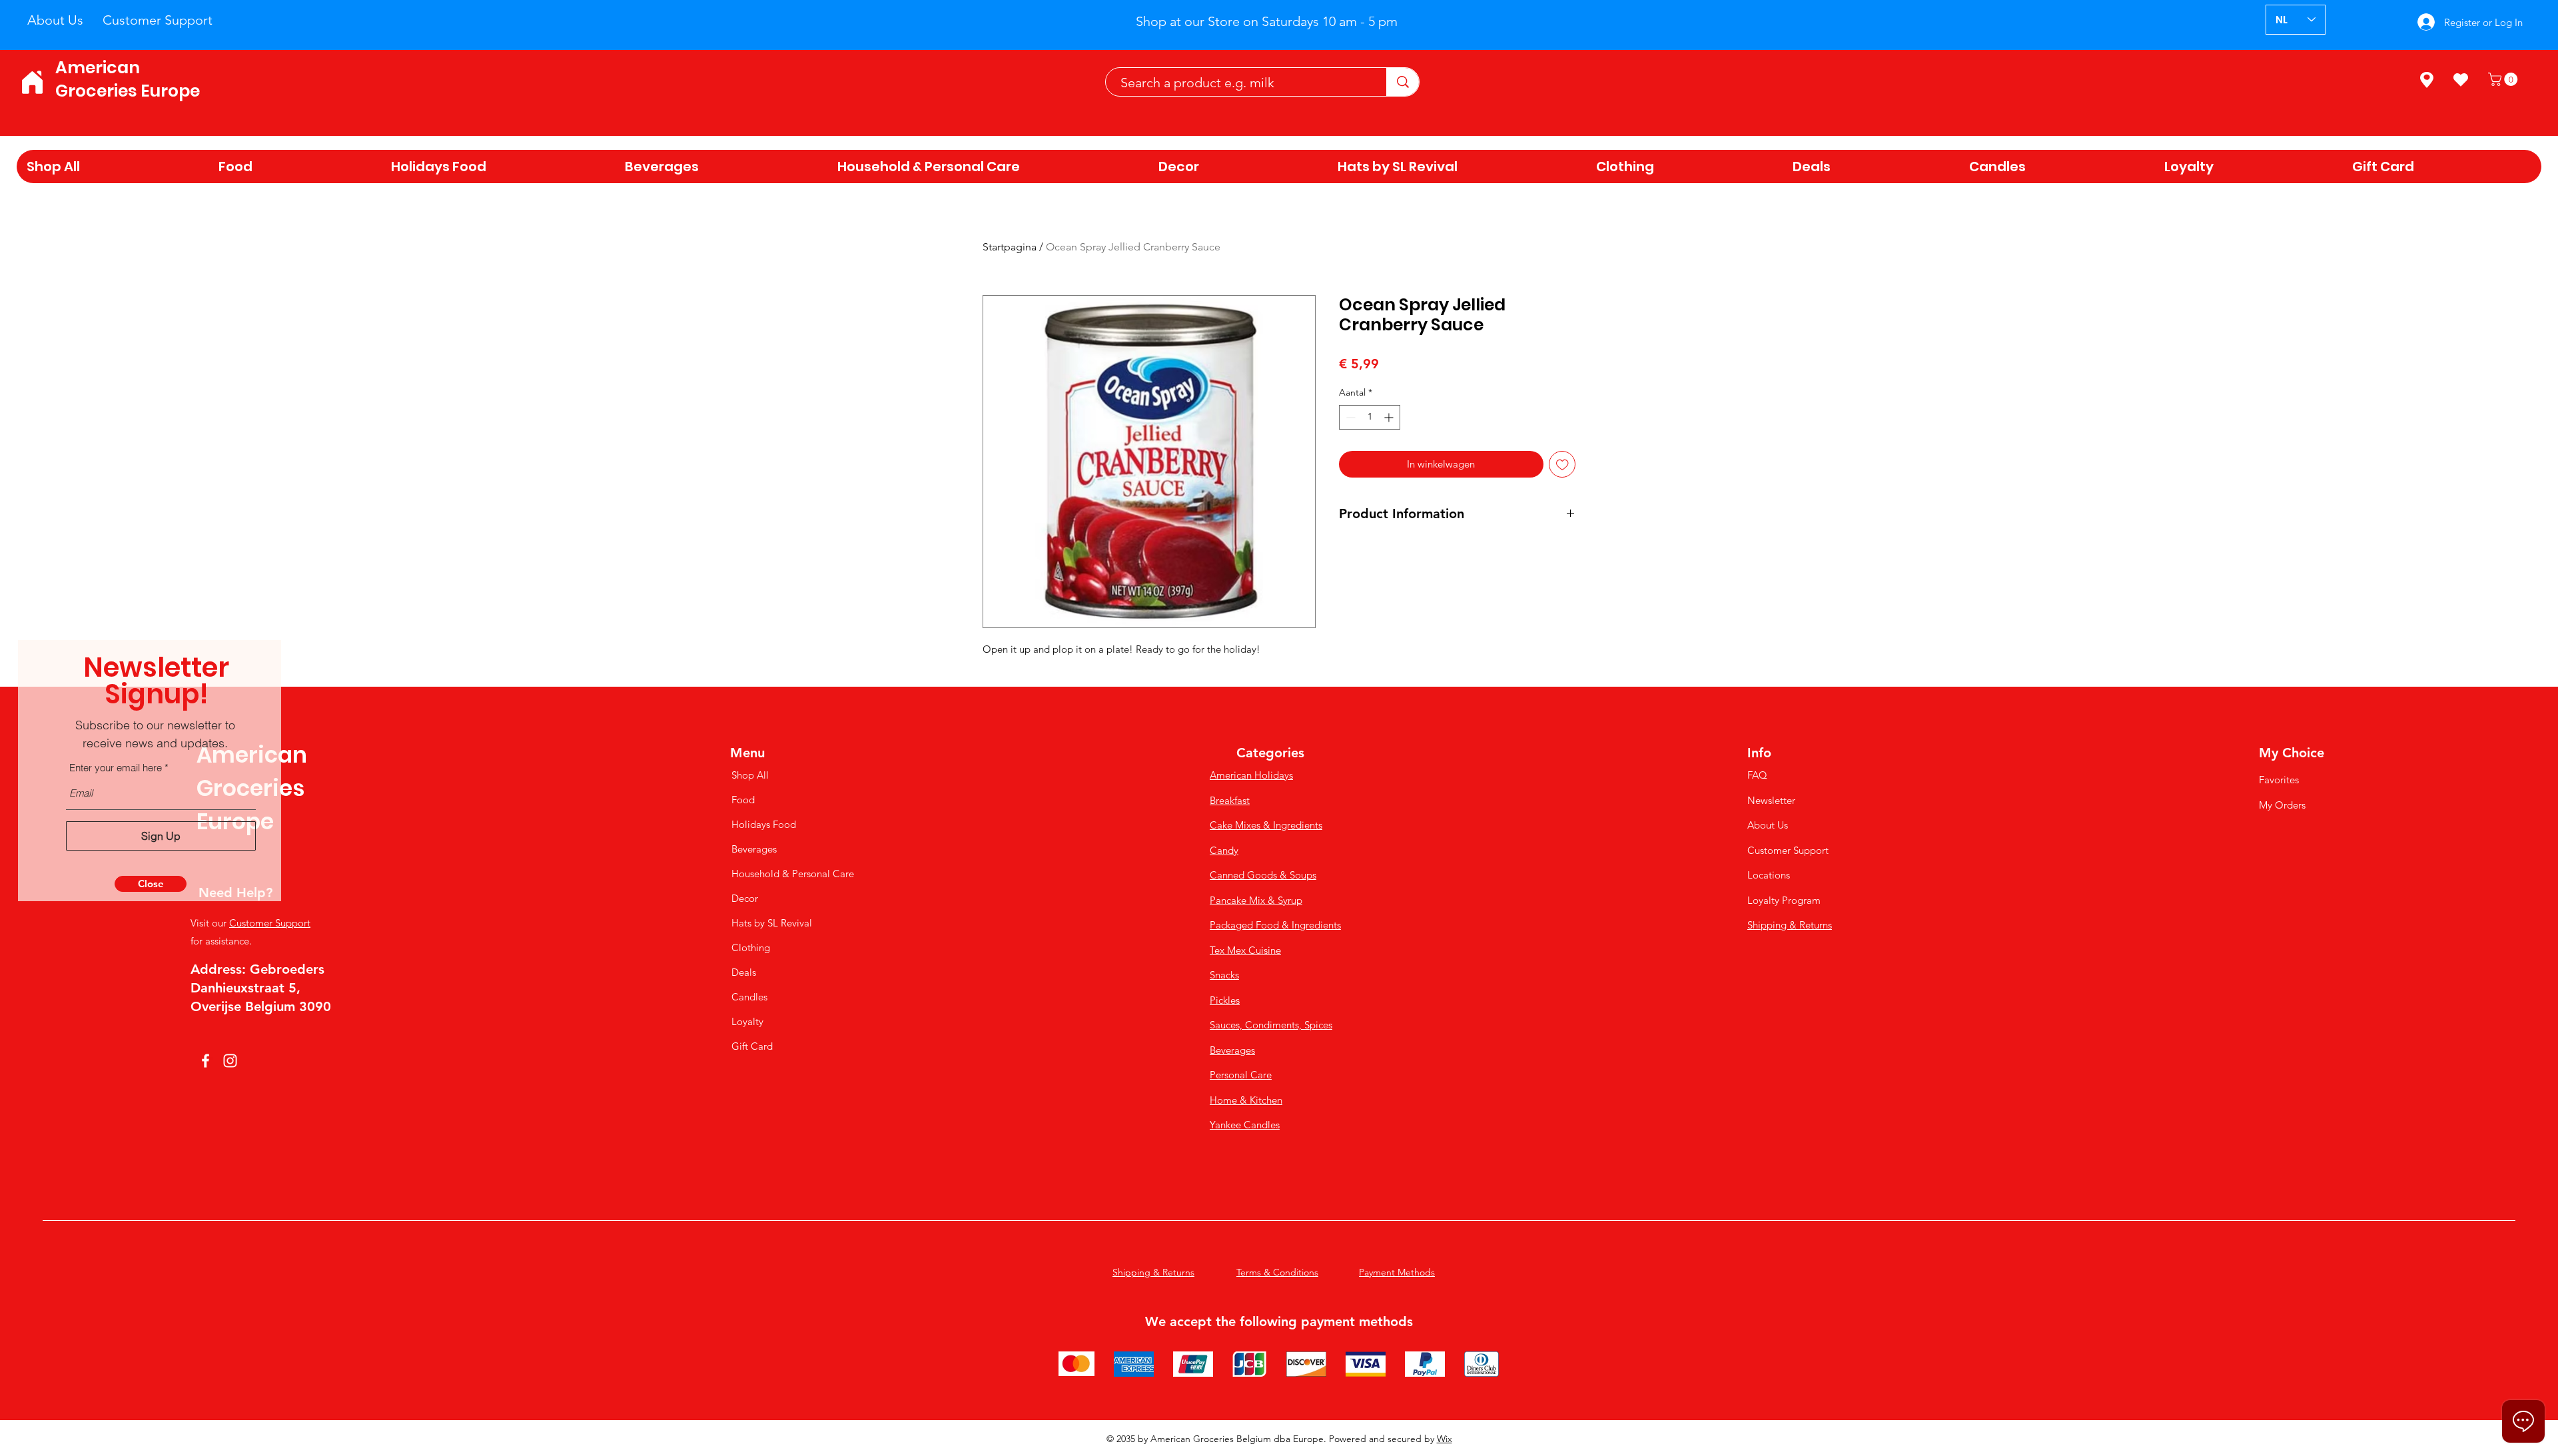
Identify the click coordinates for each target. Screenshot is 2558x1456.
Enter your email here (116, 768)
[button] (151, 884)
